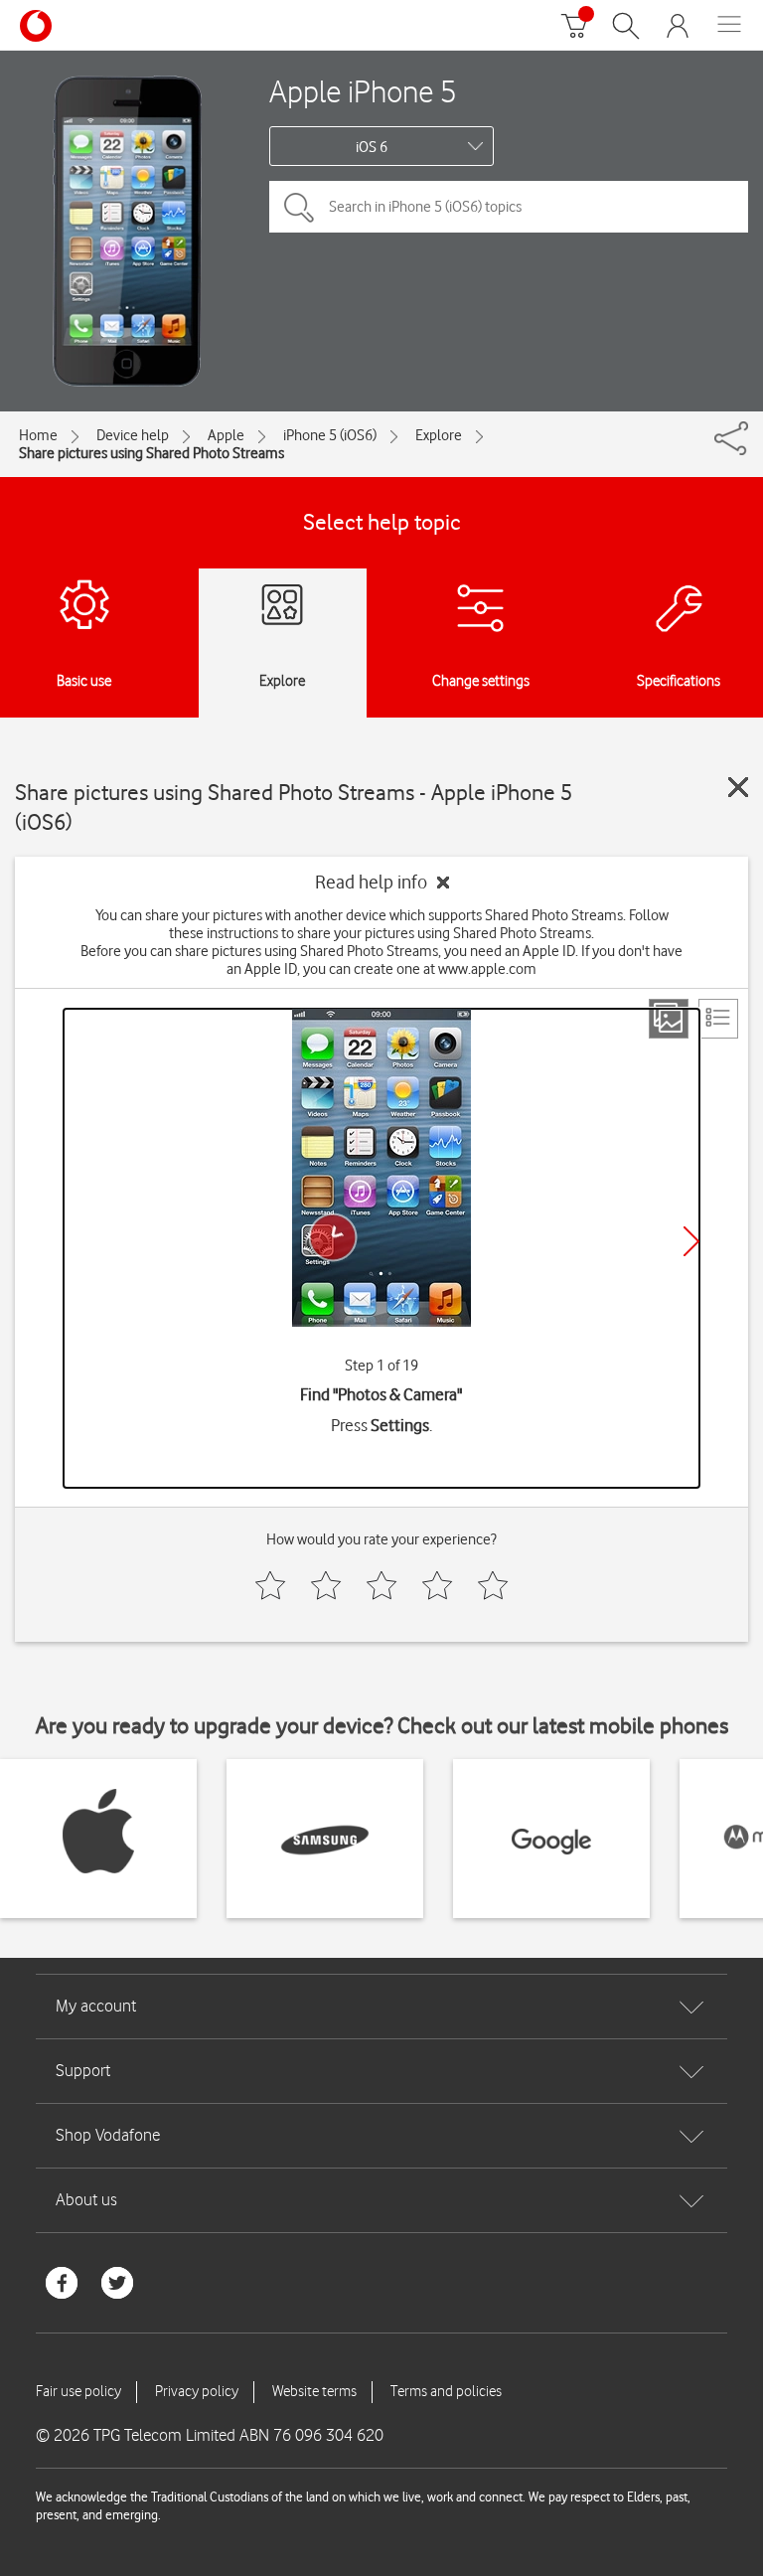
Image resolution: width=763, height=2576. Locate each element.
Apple (226, 435)
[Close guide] (738, 787)
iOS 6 (372, 147)
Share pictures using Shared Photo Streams (152, 453)
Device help (133, 435)
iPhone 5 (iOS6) (330, 435)
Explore (439, 435)
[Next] (691, 1241)
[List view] (718, 1019)
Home (38, 435)
